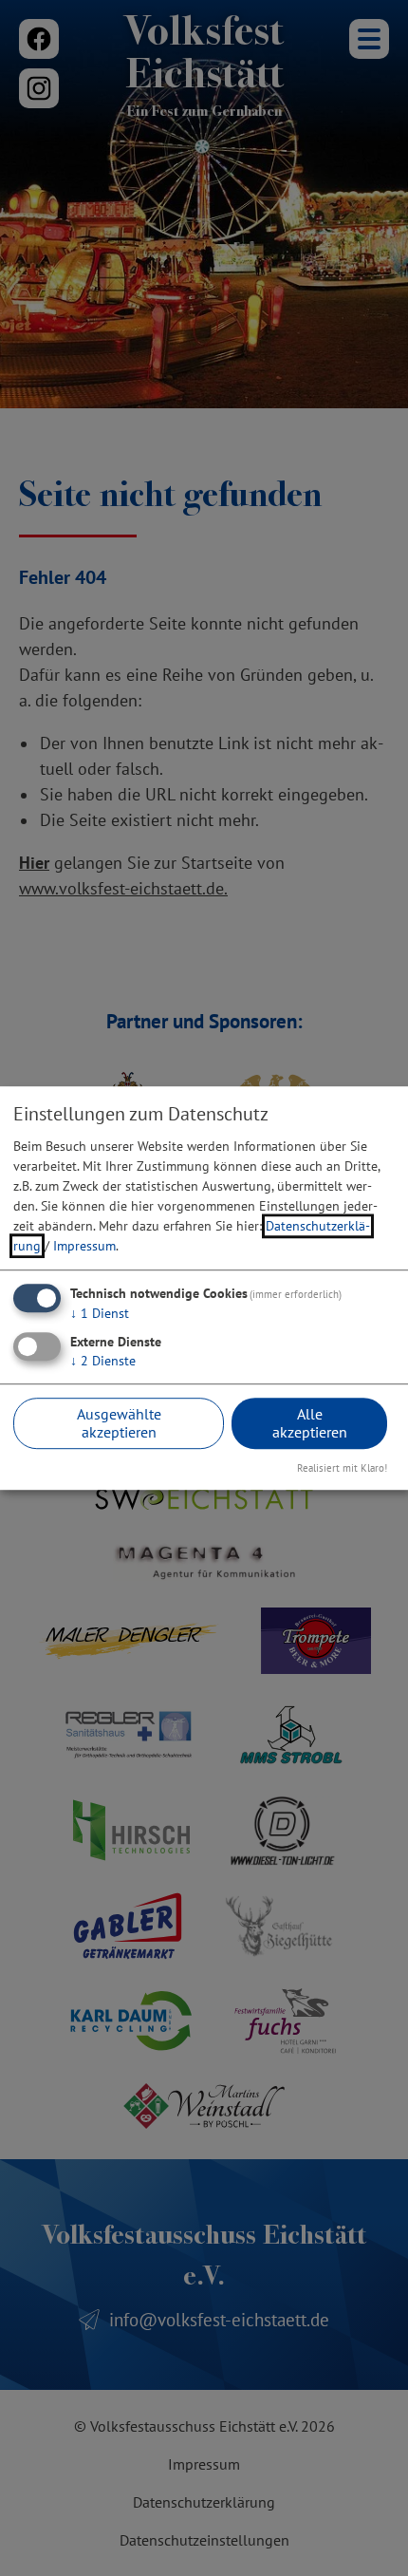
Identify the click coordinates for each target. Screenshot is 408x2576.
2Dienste (103, 1361)
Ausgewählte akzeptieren (119, 1423)
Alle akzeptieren (310, 1423)
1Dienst (100, 1313)
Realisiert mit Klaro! (342, 1469)
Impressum (84, 1246)
